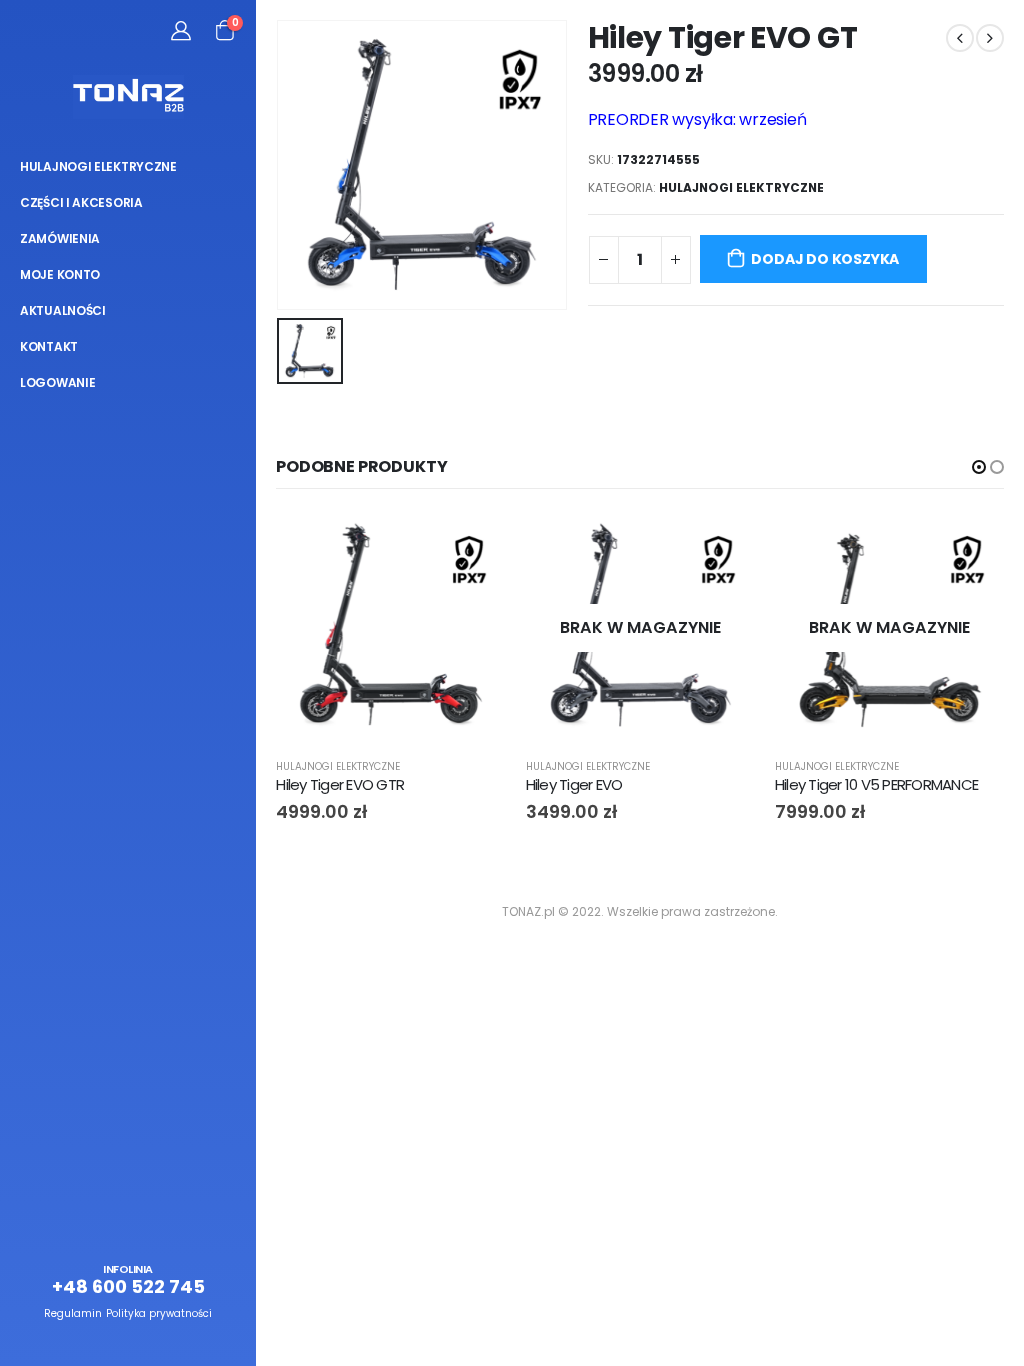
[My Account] (181, 30)
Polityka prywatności (159, 1313)
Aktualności (63, 310)
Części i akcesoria (81, 202)
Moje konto (60, 274)
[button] (979, 467)
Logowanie (57, 382)
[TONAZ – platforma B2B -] (128, 97)
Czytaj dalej (722, 546)
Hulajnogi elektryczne (98, 166)
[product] (390, 627)
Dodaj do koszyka (825, 259)
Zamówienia (60, 238)
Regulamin (73, 1313)
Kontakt (49, 346)
